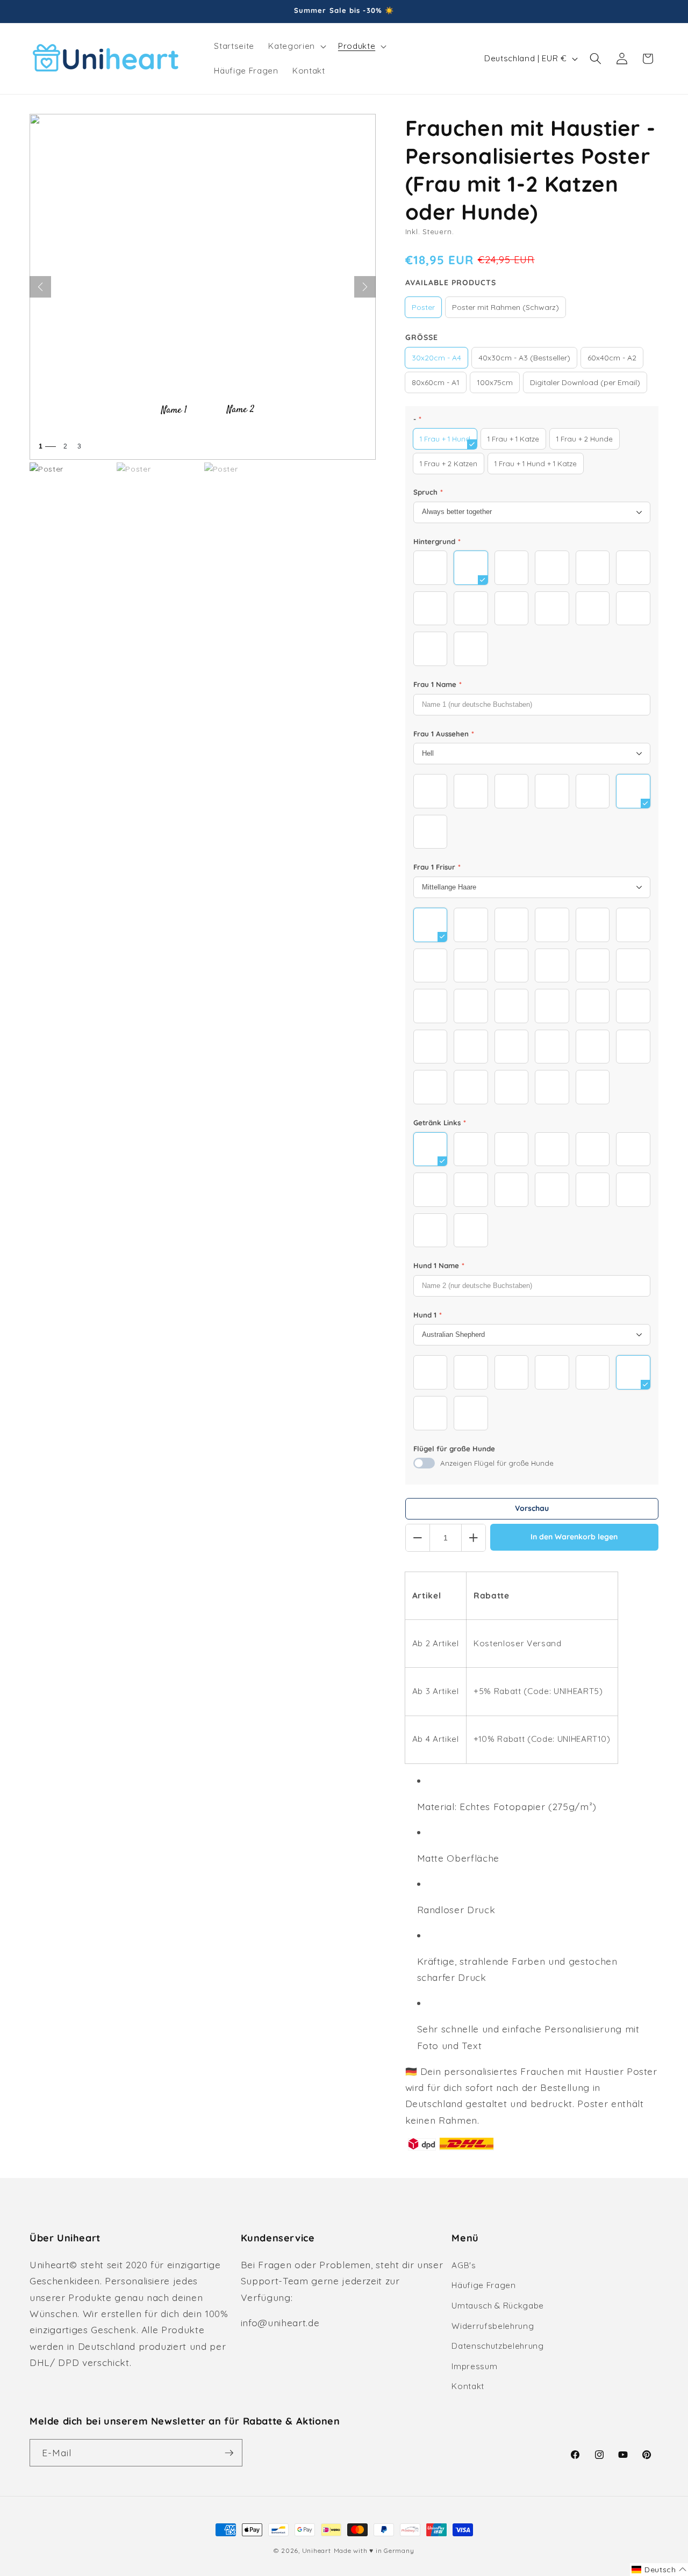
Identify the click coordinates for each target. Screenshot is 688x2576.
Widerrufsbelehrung (493, 2326)
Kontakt (468, 2386)
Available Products (451, 283)
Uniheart (317, 2550)
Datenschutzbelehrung (497, 2346)
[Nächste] (365, 287)
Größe (422, 337)
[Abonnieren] (229, 2453)
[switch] (424, 1463)
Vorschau (532, 1508)
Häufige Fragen (483, 2285)
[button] (296, 46)
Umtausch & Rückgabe (498, 2306)
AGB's (464, 2265)
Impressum (474, 2366)
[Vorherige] (40, 287)
